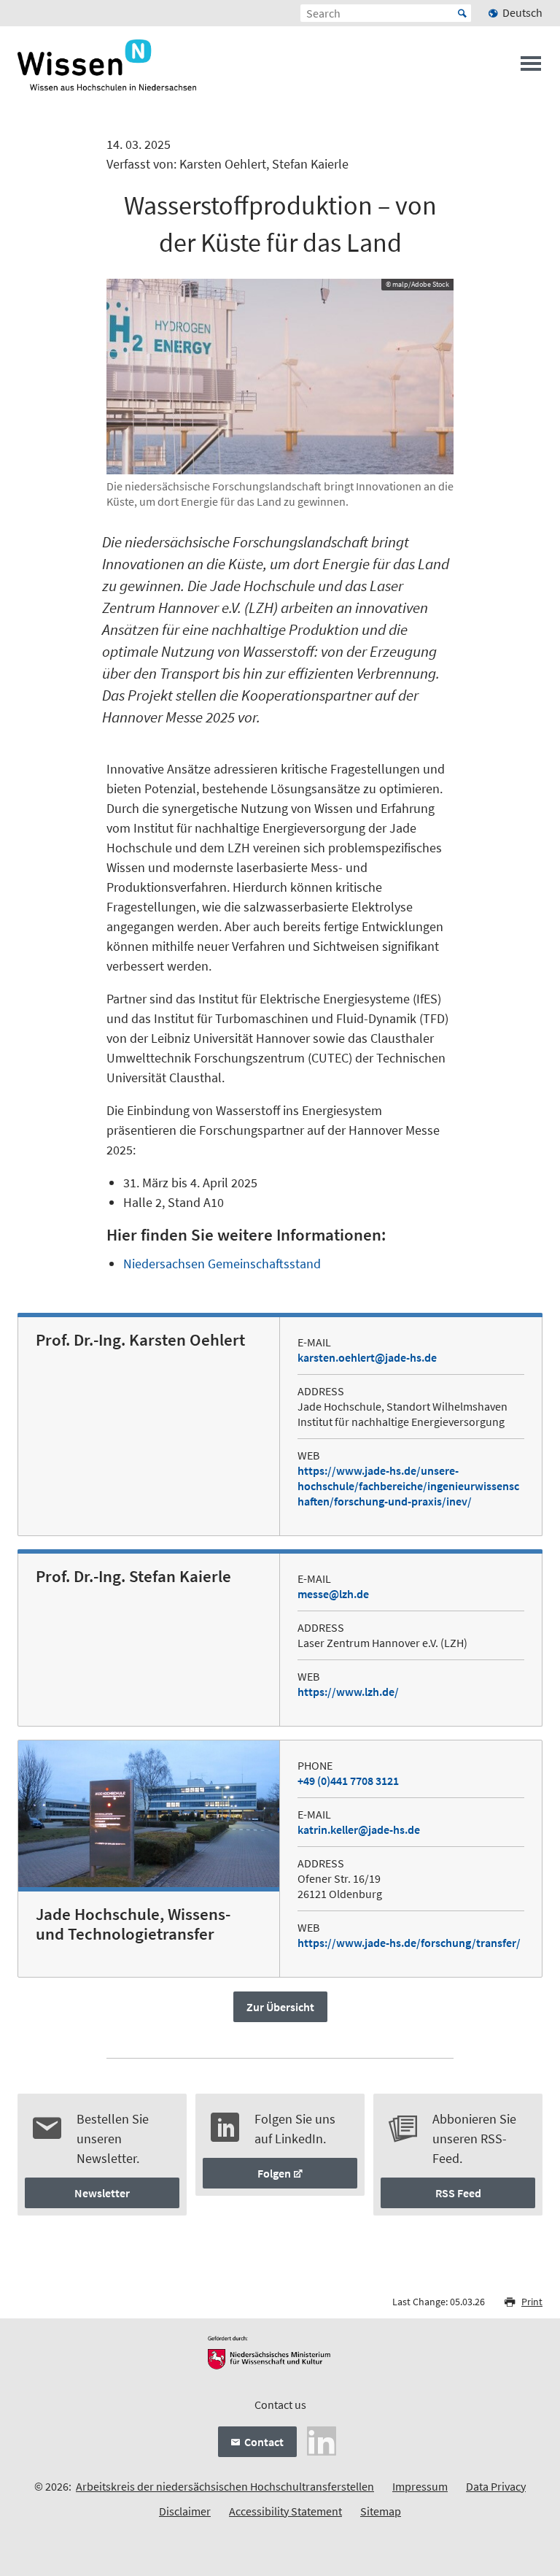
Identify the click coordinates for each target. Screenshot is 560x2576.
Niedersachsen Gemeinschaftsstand (222, 1264)
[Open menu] (531, 68)
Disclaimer (185, 2511)
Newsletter (102, 2193)
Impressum (420, 2486)
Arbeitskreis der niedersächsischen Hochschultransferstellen (225, 2486)
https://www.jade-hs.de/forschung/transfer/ (409, 1943)
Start (462, 13)
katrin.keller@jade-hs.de (359, 1829)
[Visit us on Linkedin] (322, 2440)
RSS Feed (458, 2193)
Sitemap (381, 2511)
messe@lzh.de (333, 1594)
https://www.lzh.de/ (348, 1692)
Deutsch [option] (522, 12)
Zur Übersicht (280, 2007)
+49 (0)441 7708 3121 (348, 1781)
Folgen (274, 2173)
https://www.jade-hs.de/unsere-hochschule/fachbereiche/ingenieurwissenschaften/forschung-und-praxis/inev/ (408, 1486)
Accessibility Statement (285, 2511)
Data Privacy (496, 2486)
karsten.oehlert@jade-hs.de (367, 1357)
